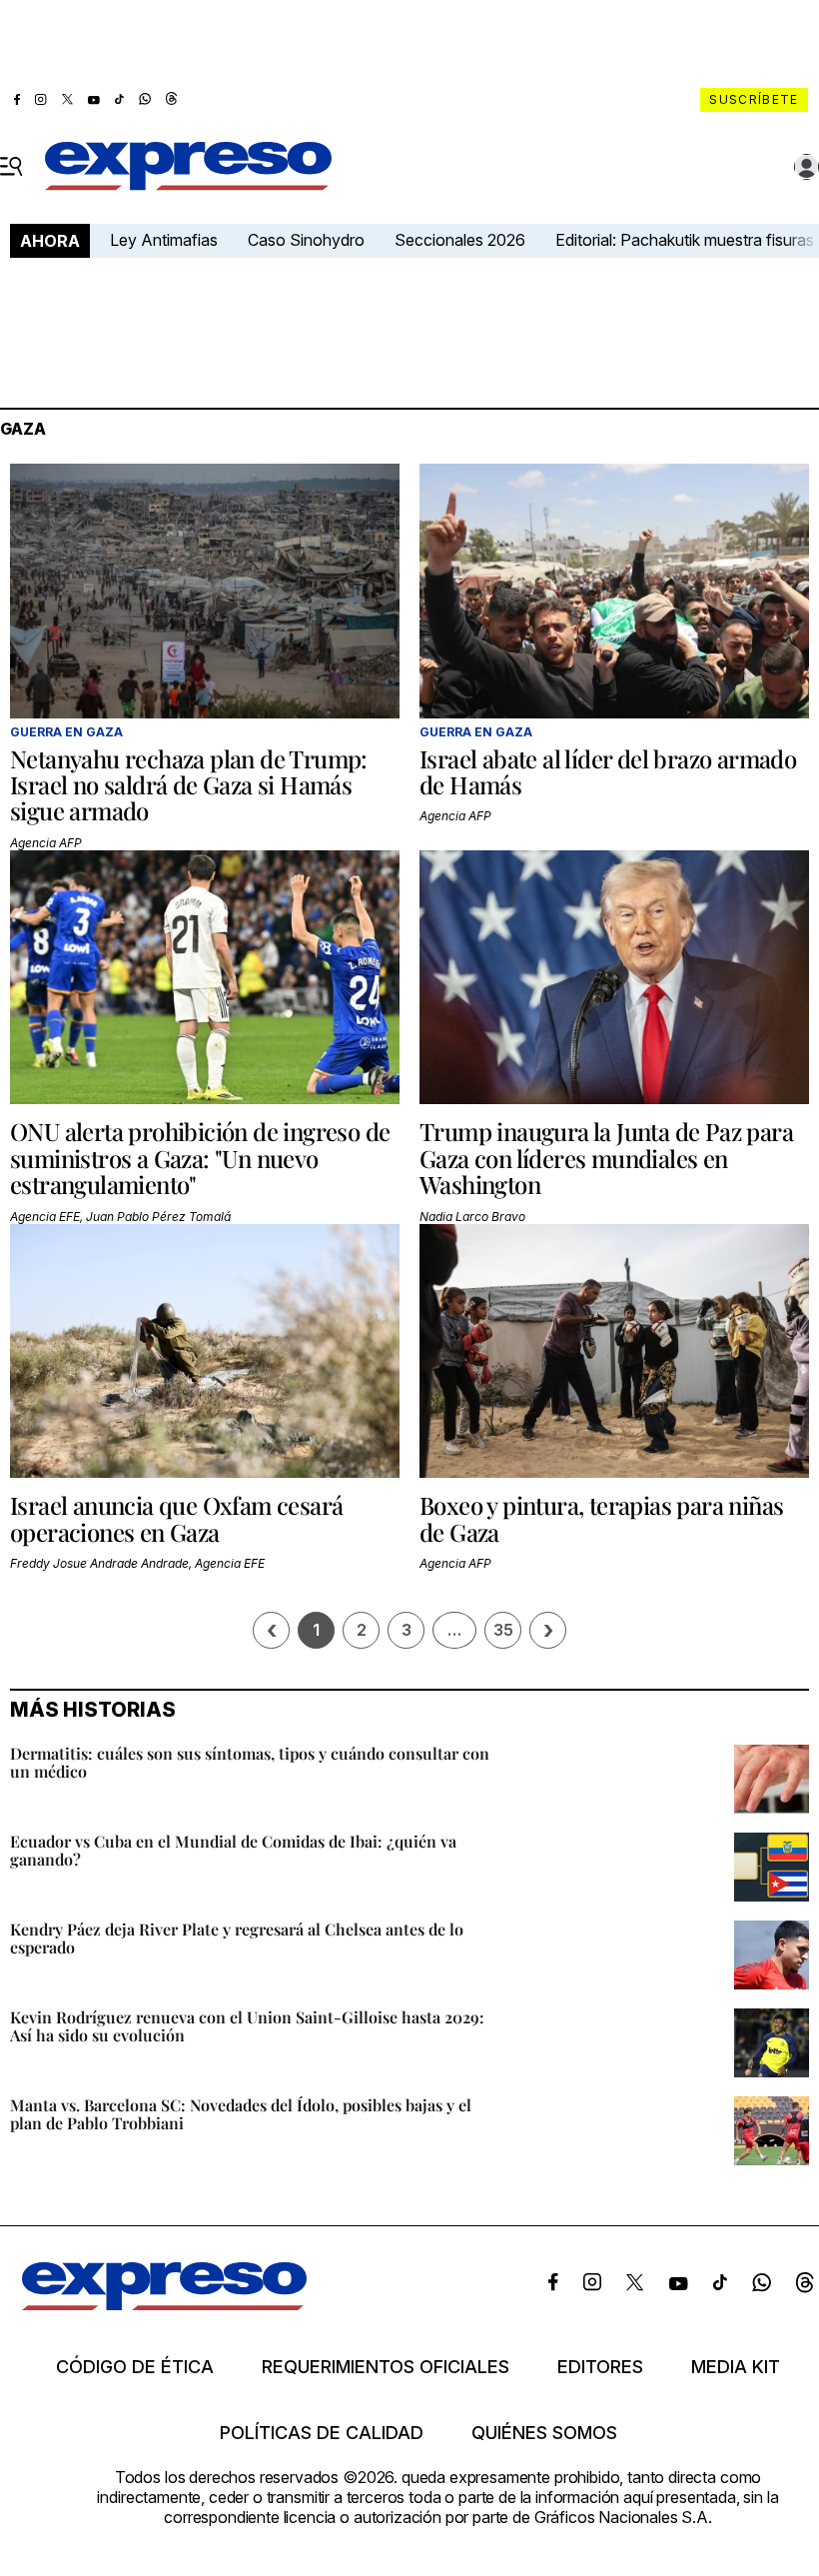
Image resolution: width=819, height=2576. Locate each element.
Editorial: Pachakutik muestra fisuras (687, 240)
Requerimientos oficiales (386, 2367)
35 (503, 1630)
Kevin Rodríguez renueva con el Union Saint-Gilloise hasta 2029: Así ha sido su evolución (247, 2026)
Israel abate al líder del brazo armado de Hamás (608, 771)
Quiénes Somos (544, 2433)
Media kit (736, 2367)
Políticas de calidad (322, 2433)
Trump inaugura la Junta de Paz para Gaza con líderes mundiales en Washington (606, 1158)
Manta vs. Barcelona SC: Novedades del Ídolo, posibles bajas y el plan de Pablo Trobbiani (241, 2114)
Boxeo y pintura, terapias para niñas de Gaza (601, 1518)
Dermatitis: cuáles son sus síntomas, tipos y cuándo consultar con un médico (250, 1762)
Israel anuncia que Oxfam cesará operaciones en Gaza (176, 1518)
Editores (600, 2367)
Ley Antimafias (164, 240)
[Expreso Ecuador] (164, 2304)
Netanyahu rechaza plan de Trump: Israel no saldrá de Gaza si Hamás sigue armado (189, 785)
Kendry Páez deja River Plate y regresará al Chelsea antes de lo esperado (237, 1938)
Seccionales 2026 (460, 240)
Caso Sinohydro (306, 240)
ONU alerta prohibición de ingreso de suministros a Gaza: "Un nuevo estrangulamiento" (200, 1158)
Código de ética (135, 2367)
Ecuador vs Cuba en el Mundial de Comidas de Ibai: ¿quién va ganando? (233, 1850)
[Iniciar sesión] (807, 167)
